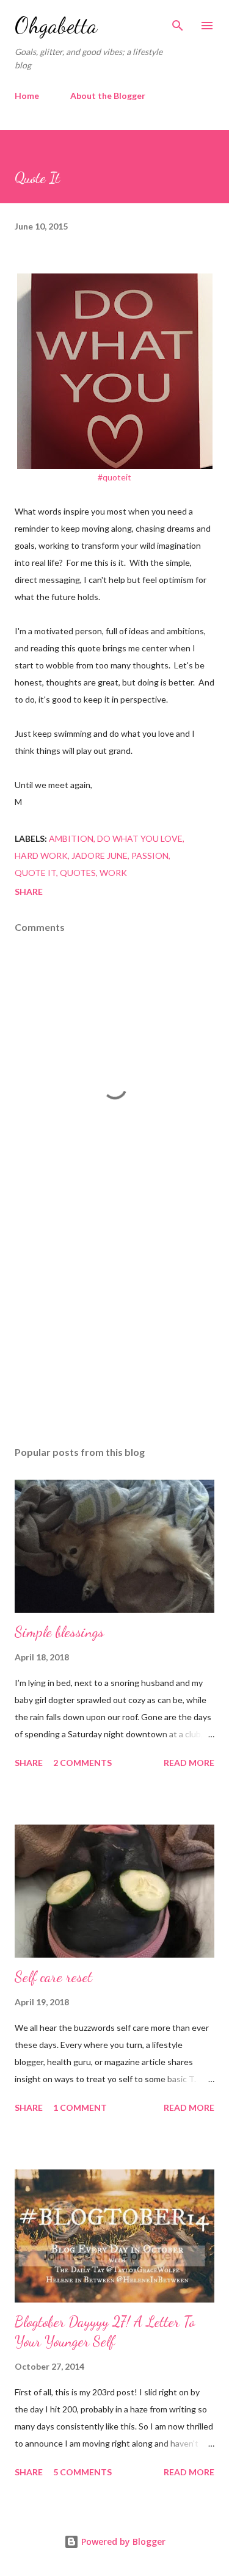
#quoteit (114, 477)
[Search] (178, 22)
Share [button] (29, 892)
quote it (35, 873)
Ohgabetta (56, 25)
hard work (41, 856)
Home (27, 96)
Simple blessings (59, 1632)
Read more (189, 1763)
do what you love (140, 838)
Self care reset (53, 1977)
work (113, 873)
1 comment (80, 2107)
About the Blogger (108, 96)
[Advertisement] (114, 1331)
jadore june (100, 856)
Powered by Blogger (122, 2542)
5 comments (82, 2472)
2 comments (82, 1763)
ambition (71, 838)
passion (150, 856)
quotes (78, 873)
